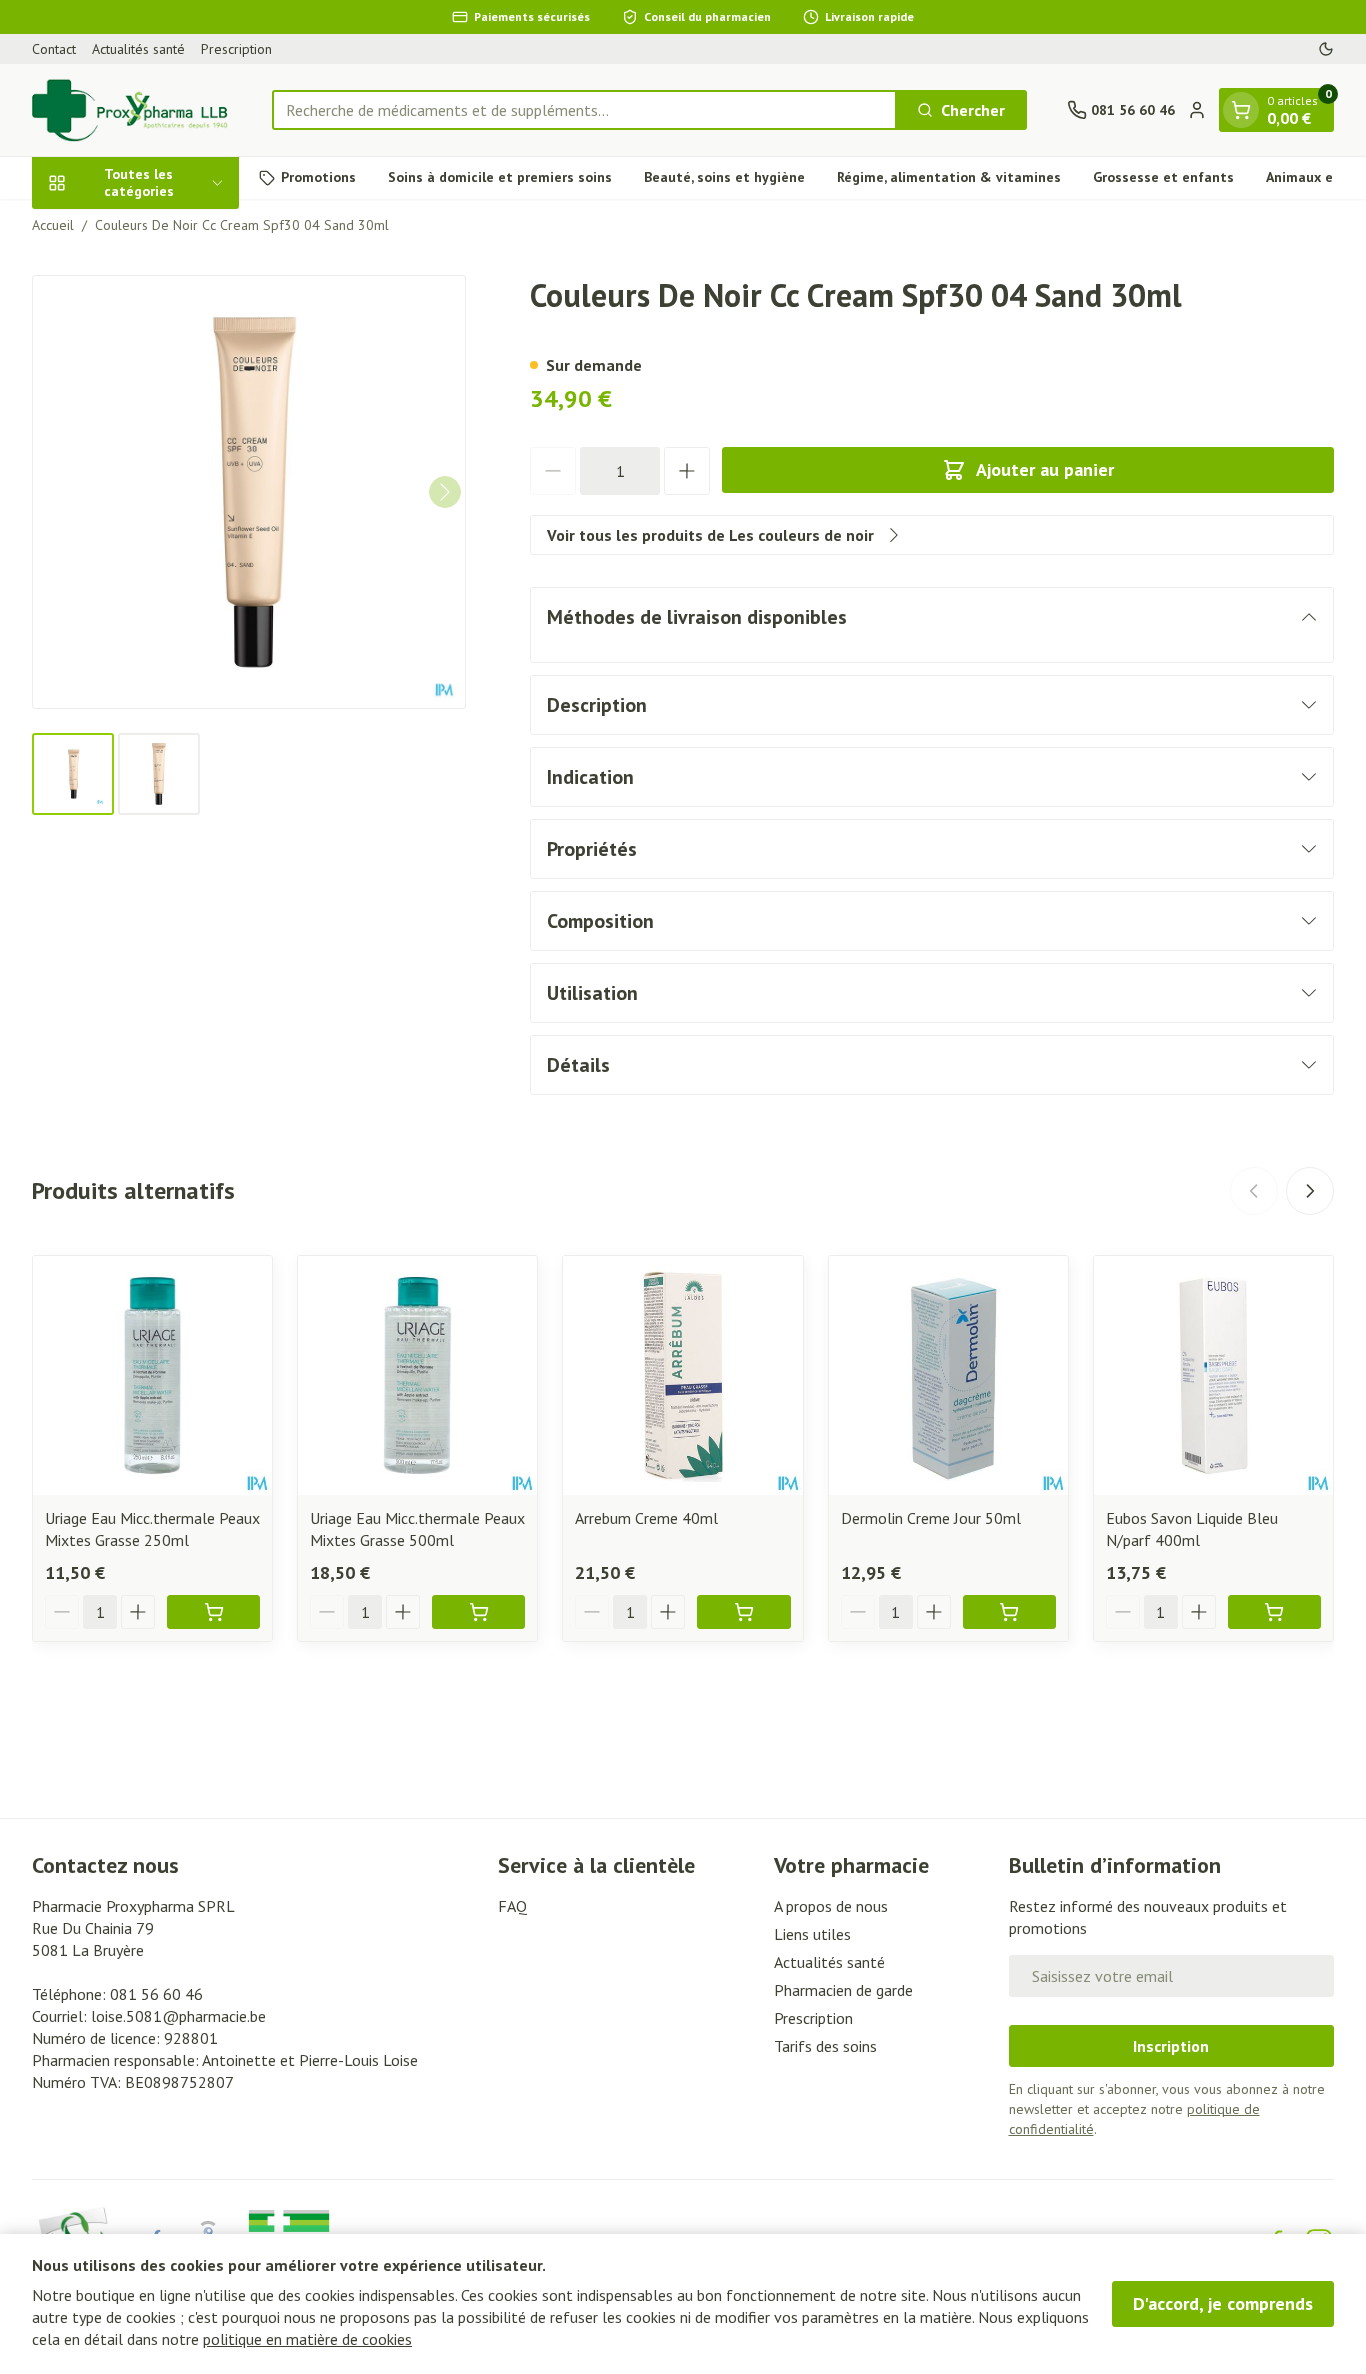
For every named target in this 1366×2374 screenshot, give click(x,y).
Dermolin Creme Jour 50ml (931, 1518)
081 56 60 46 (156, 1994)
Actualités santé (138, 49)
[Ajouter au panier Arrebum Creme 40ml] (743, 1612)
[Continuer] (445, 492)
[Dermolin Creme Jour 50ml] (948, 1375)
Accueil (53, 225)
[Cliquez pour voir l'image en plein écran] (249, 492)
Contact (54, 49)
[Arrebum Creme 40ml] (682, 1375)
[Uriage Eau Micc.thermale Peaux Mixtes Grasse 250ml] (152, 1375)
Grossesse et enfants (1163, 177)
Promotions (318, 177)
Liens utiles (812, 1934)
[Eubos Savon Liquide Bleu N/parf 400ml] (1213, 1375)
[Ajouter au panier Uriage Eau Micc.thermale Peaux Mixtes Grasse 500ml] (478, 1612)
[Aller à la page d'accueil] (132, 110)
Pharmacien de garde (843, 1990)
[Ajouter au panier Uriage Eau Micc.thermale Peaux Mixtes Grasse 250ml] (213, 1612)
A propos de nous (831, 1906)
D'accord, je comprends (1223, 2303)
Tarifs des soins (825, 2046)
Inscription (1171, 2046)
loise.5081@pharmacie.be (178, 2016)
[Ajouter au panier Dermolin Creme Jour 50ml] (1009, 1612)
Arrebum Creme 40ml (646, 1518)
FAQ (512, 1906)
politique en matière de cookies (307, 2339)
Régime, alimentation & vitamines (949, 177)
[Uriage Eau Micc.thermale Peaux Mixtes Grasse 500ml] (417, 1375)
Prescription (236, 49)
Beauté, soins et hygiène (724, 177)
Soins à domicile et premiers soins (500, 177)
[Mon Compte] (1197, 110)
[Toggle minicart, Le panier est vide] (1241, 110)
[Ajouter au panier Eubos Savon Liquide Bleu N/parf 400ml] (1274, 1612)
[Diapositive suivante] (1310, 1191)
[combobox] (584, 110)
